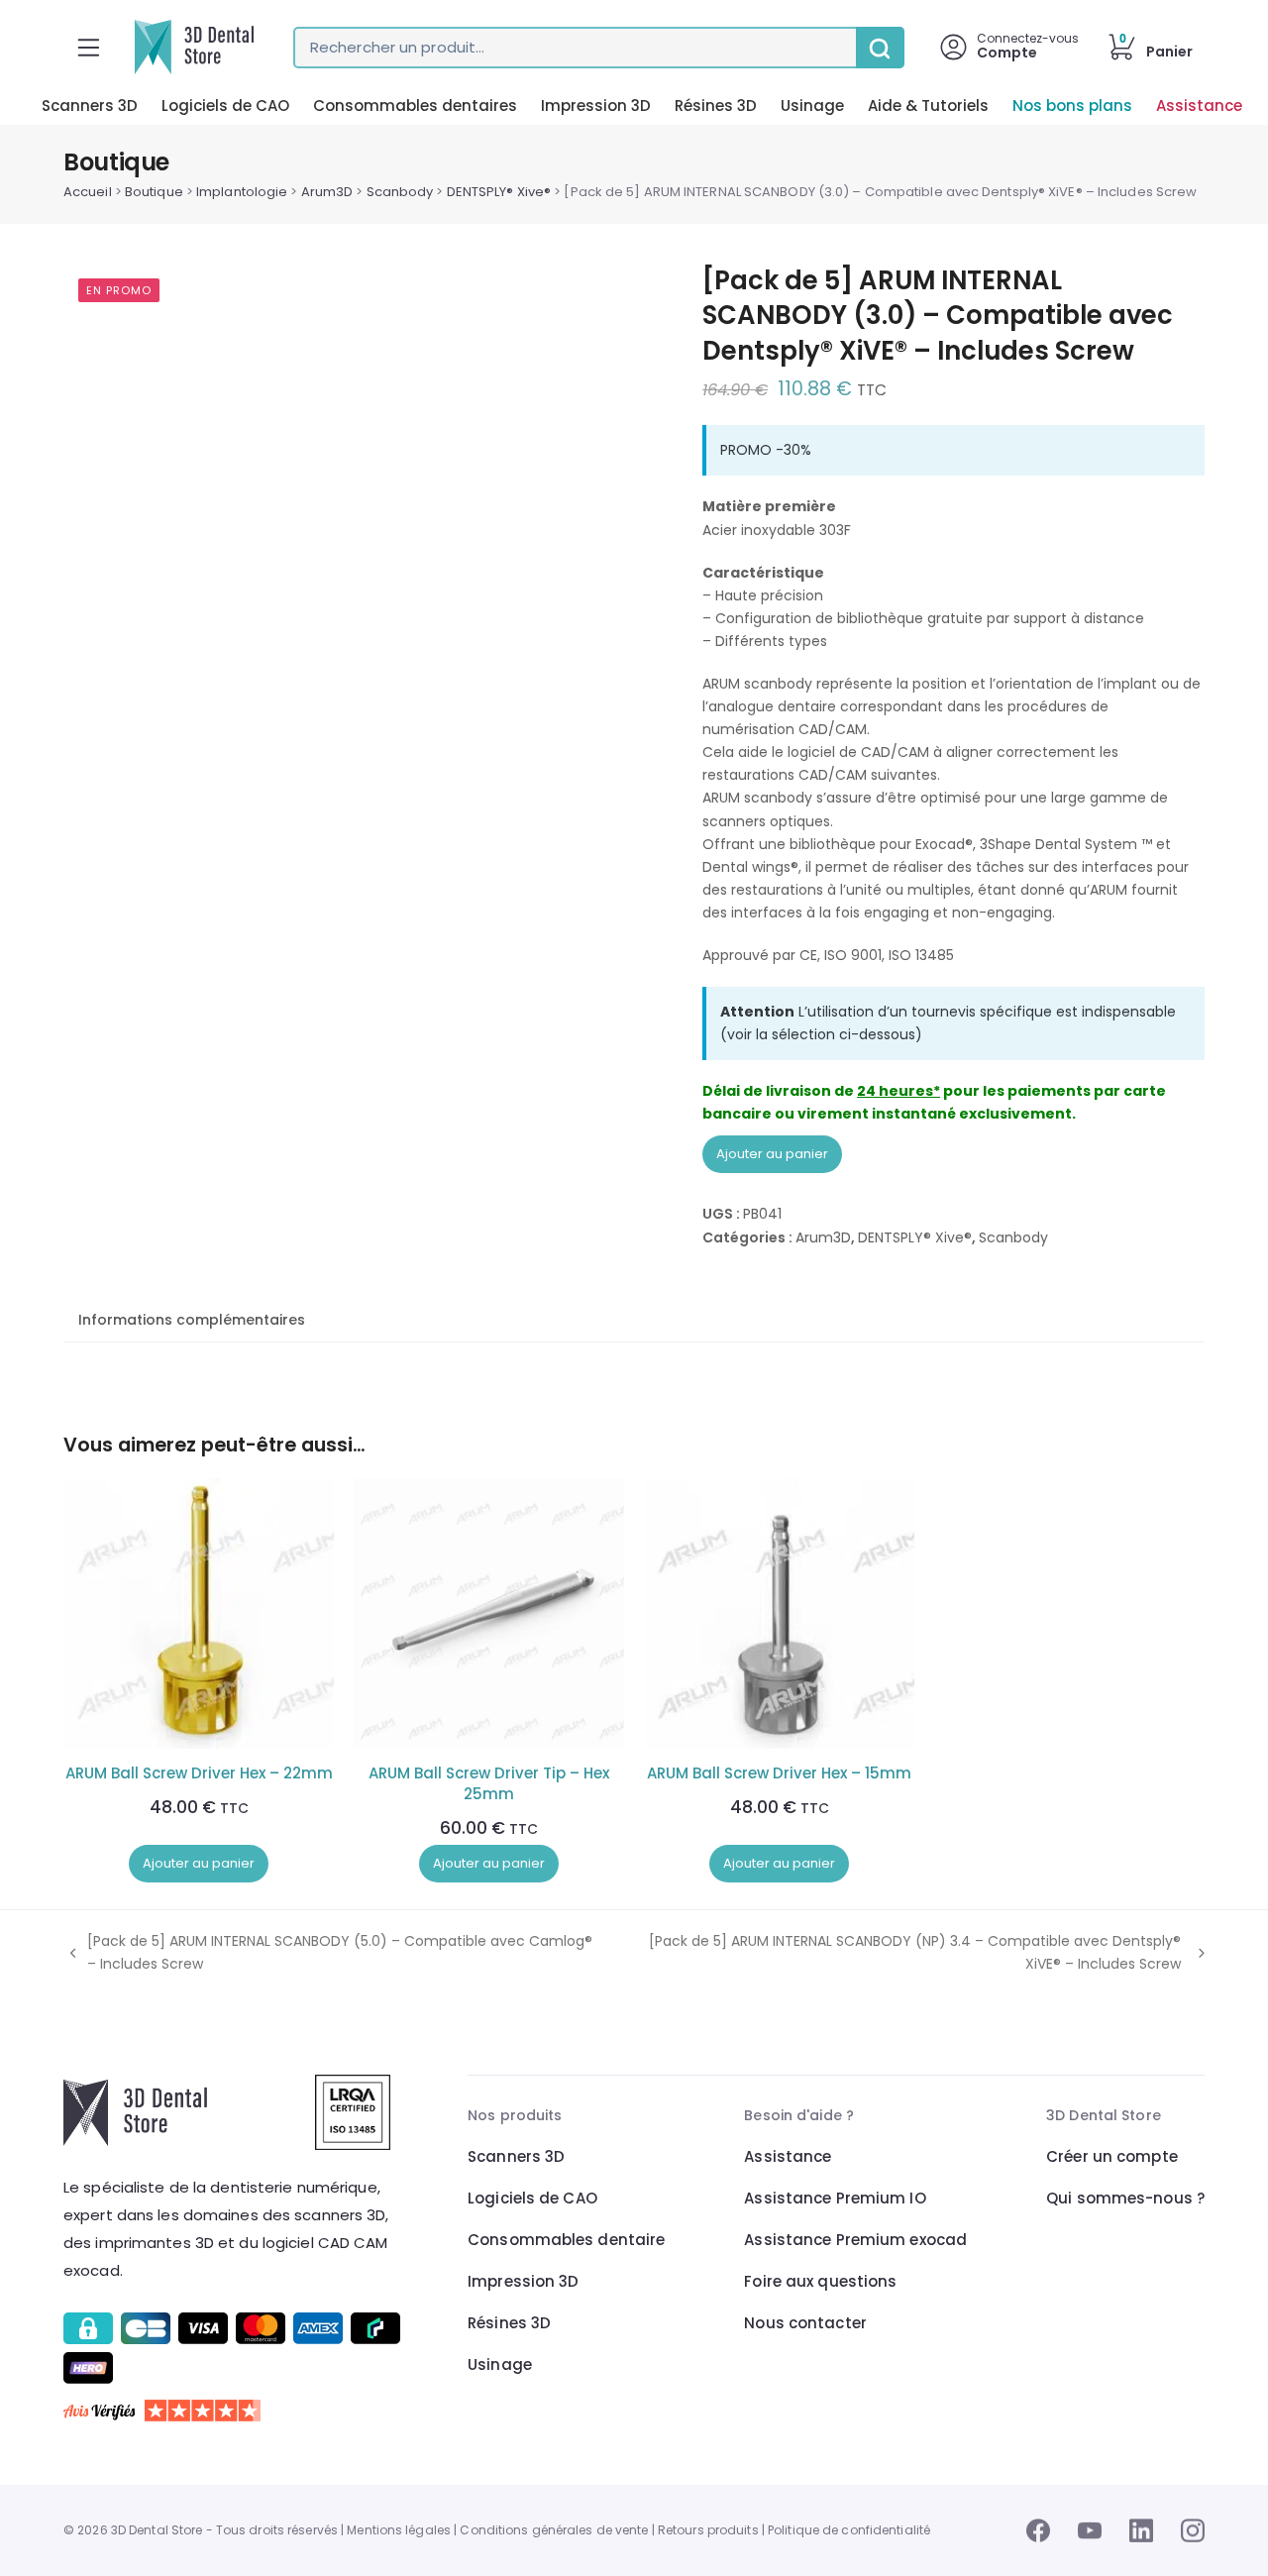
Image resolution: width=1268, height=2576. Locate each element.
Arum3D (327, 192)
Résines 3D (716, 106)
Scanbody (400, 192)
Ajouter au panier (772, 1154)
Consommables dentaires (415, 106)
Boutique (154, 192)
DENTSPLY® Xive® (499, 192)
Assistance (1199, 106)
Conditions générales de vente (554, 2530)
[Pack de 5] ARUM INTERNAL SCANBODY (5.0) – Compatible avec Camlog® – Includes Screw (328, 1953)
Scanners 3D (90, 106)
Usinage (812, 106)
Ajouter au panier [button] (199, 1863)
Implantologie (242, 192)
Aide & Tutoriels (928, 106)
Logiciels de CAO (225, 106)
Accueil (88, 192)
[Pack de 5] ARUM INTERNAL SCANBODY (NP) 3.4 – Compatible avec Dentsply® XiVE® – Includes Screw (898, 1953)
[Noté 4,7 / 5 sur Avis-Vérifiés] (235, 2411)
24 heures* (898, 1091)
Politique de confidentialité (849, 2530)
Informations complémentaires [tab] (192, 1320)
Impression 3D (596, 106)
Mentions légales (399, 2530)
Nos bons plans (1072, 106)
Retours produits (708, 2530)
